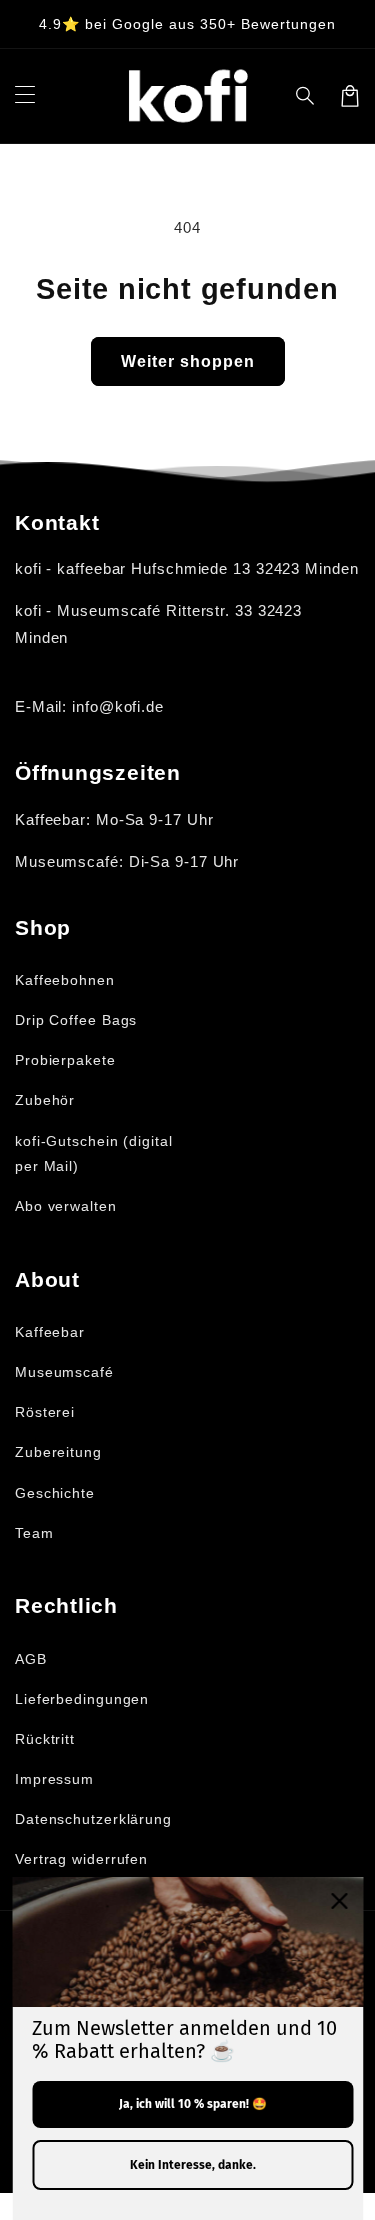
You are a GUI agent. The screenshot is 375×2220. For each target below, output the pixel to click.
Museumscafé (64, 1372)
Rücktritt (45, 1739)
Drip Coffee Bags (76, 1020)
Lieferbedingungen (82, 1699)
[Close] (339, 1901)
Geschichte (55, 1493)
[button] (306, 96)
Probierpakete (65, 1060)
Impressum (54, 1779)
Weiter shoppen (188, 361)
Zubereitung (58, 1452)
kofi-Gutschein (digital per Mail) (94, 1153)
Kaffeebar (50, 1332)
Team (34, 1533)
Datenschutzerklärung (93, 1819)
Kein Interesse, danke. (193, 2165)
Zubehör (45, 1100)
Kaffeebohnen (65, 980)
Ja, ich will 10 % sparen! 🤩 (193, 2104)
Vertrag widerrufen (81, 1859)
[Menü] (25, 96)
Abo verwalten (66, 1206)
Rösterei (45, 1412)
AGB (31, 1659)
